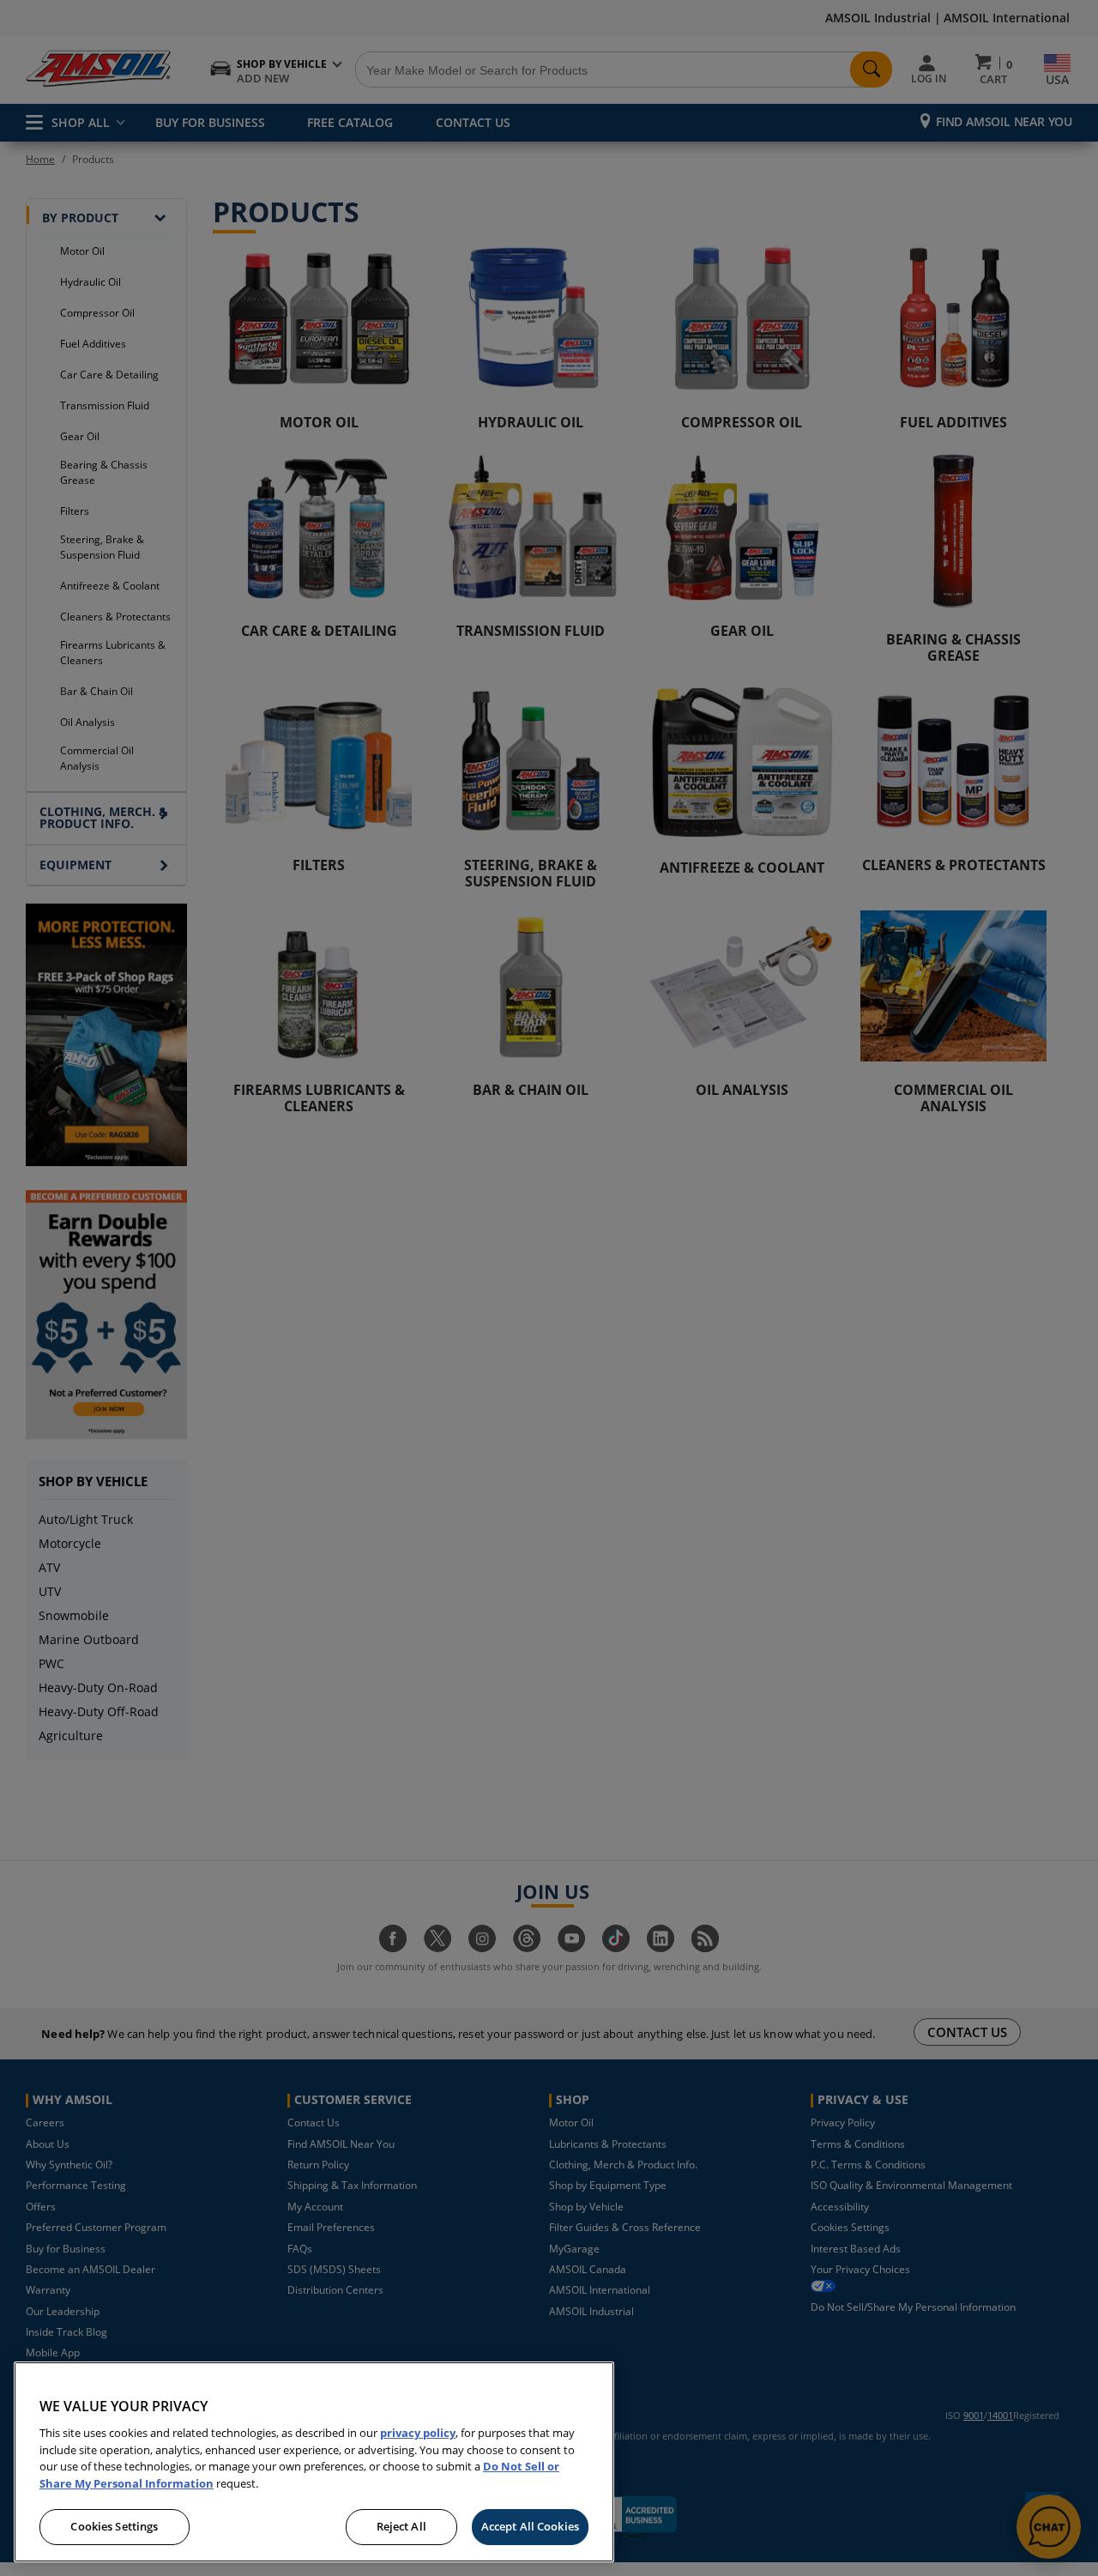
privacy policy (418, 2433)
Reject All (401, 2526)
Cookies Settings (114, 2526)
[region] (314, 2462)
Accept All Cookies (530, 2526)
